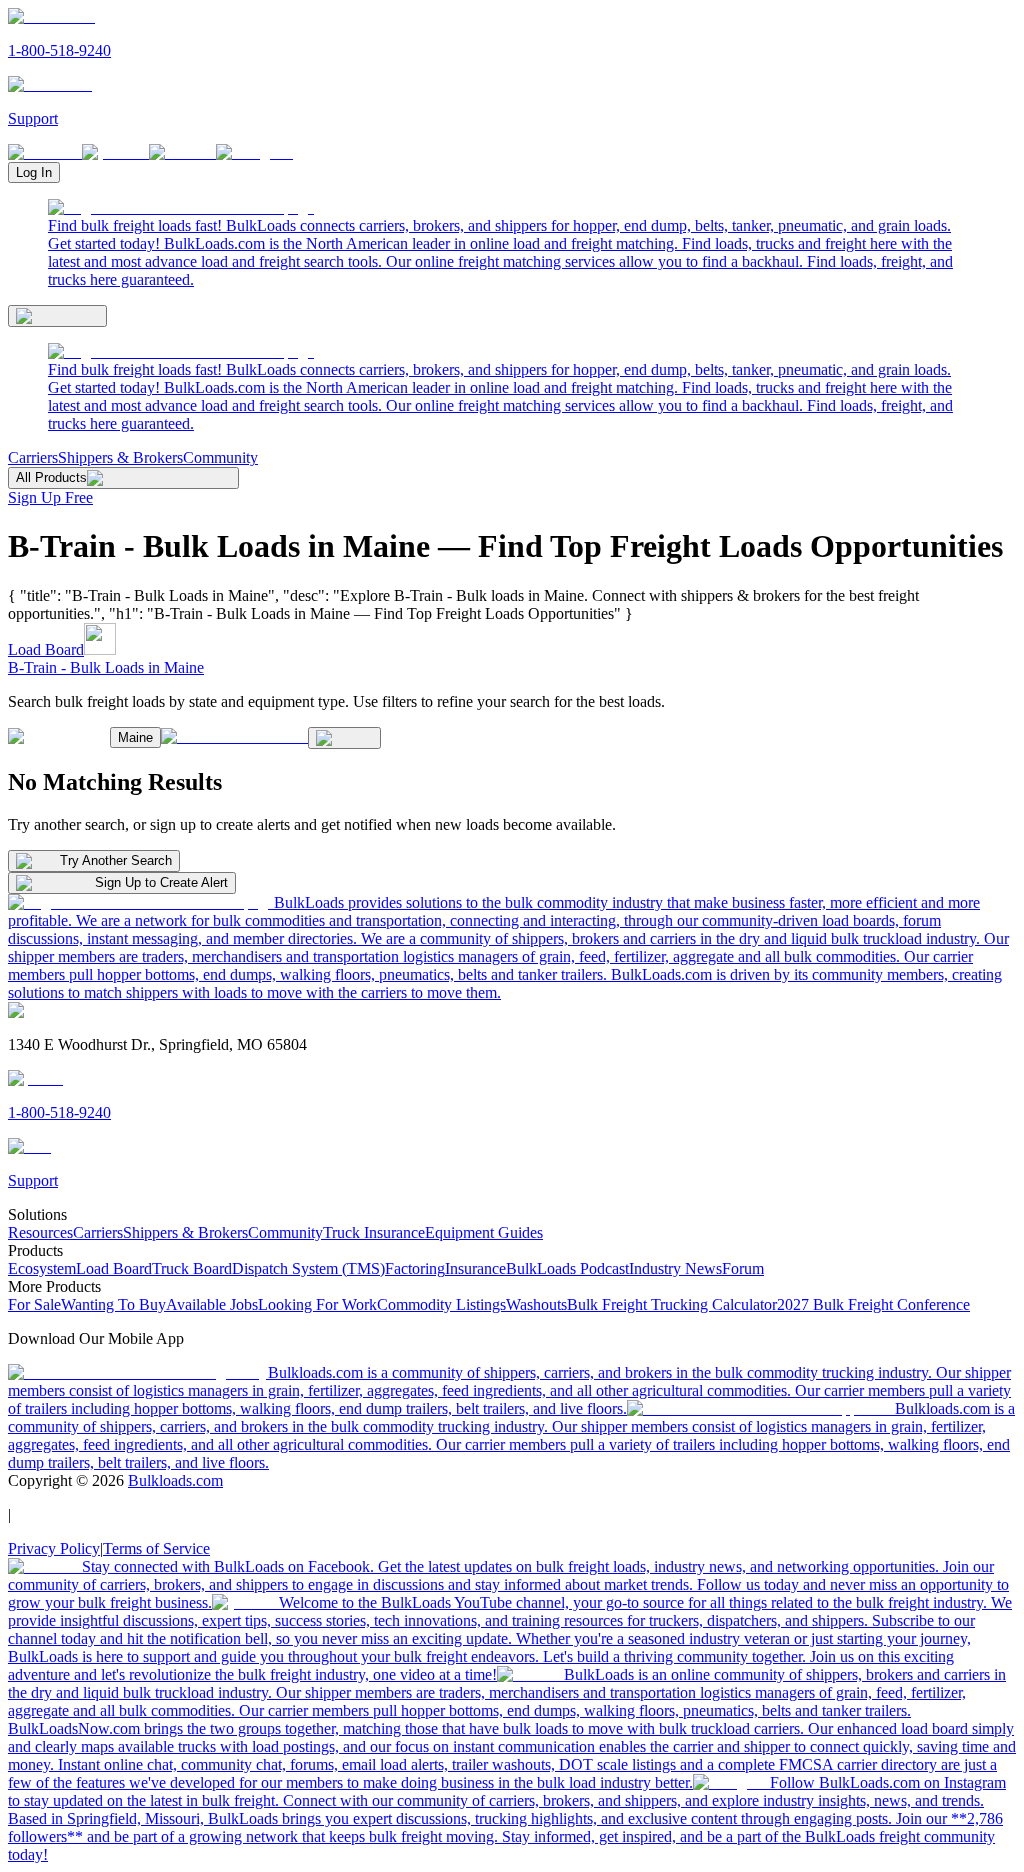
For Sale (34, 1304)
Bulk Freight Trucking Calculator (672, 1304)
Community (220, 457)
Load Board (46, 649)
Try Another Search (116, 860)
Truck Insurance (374, 1232)
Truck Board (192, 1268)
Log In (34, 172)
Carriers (33, 457)
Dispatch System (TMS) (308, 1268)
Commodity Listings (441, 1304)
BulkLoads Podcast (567, 1268)
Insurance (475, 1268)
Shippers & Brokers (120, 457)
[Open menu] (57, 316)
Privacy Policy (54, 1548)
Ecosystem (42, 1268)
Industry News (675, 1268)
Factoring (415, 1268)
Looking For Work (317, 1304)
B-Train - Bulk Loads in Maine (106, 667)
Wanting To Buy (113, 1304)
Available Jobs (212, 1304)
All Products (51, 477)
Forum (743, 1268)
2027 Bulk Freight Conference (873, 1304)
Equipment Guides (484, 1232)
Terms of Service (156, 1548)
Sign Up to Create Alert (161, 882)
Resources (40, 1232)
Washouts (536, 1304)
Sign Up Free (50, 497)
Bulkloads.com (175, 1480)
